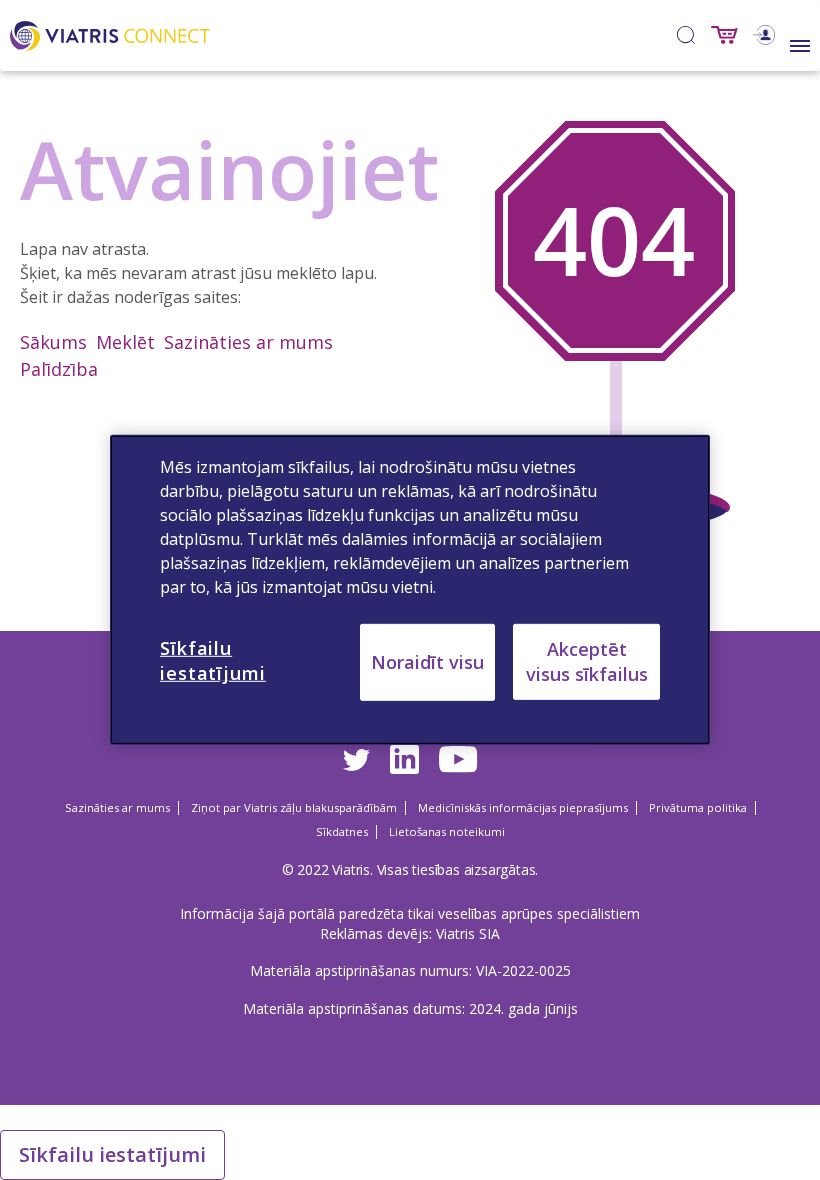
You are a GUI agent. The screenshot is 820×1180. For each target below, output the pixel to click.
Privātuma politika (698, 807)
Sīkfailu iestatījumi (112, 1154)
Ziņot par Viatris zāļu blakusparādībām (294, 807)
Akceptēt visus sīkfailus (587, 661)
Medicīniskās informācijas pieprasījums (523, 807)
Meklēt (125, 342)
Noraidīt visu (427, 662)
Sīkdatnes (342, 831)
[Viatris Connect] (110, 33)
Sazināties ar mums (248, 342)
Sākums (53, 342)
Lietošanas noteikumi (447, 831)
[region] (410, 590)
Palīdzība (59, 369)
